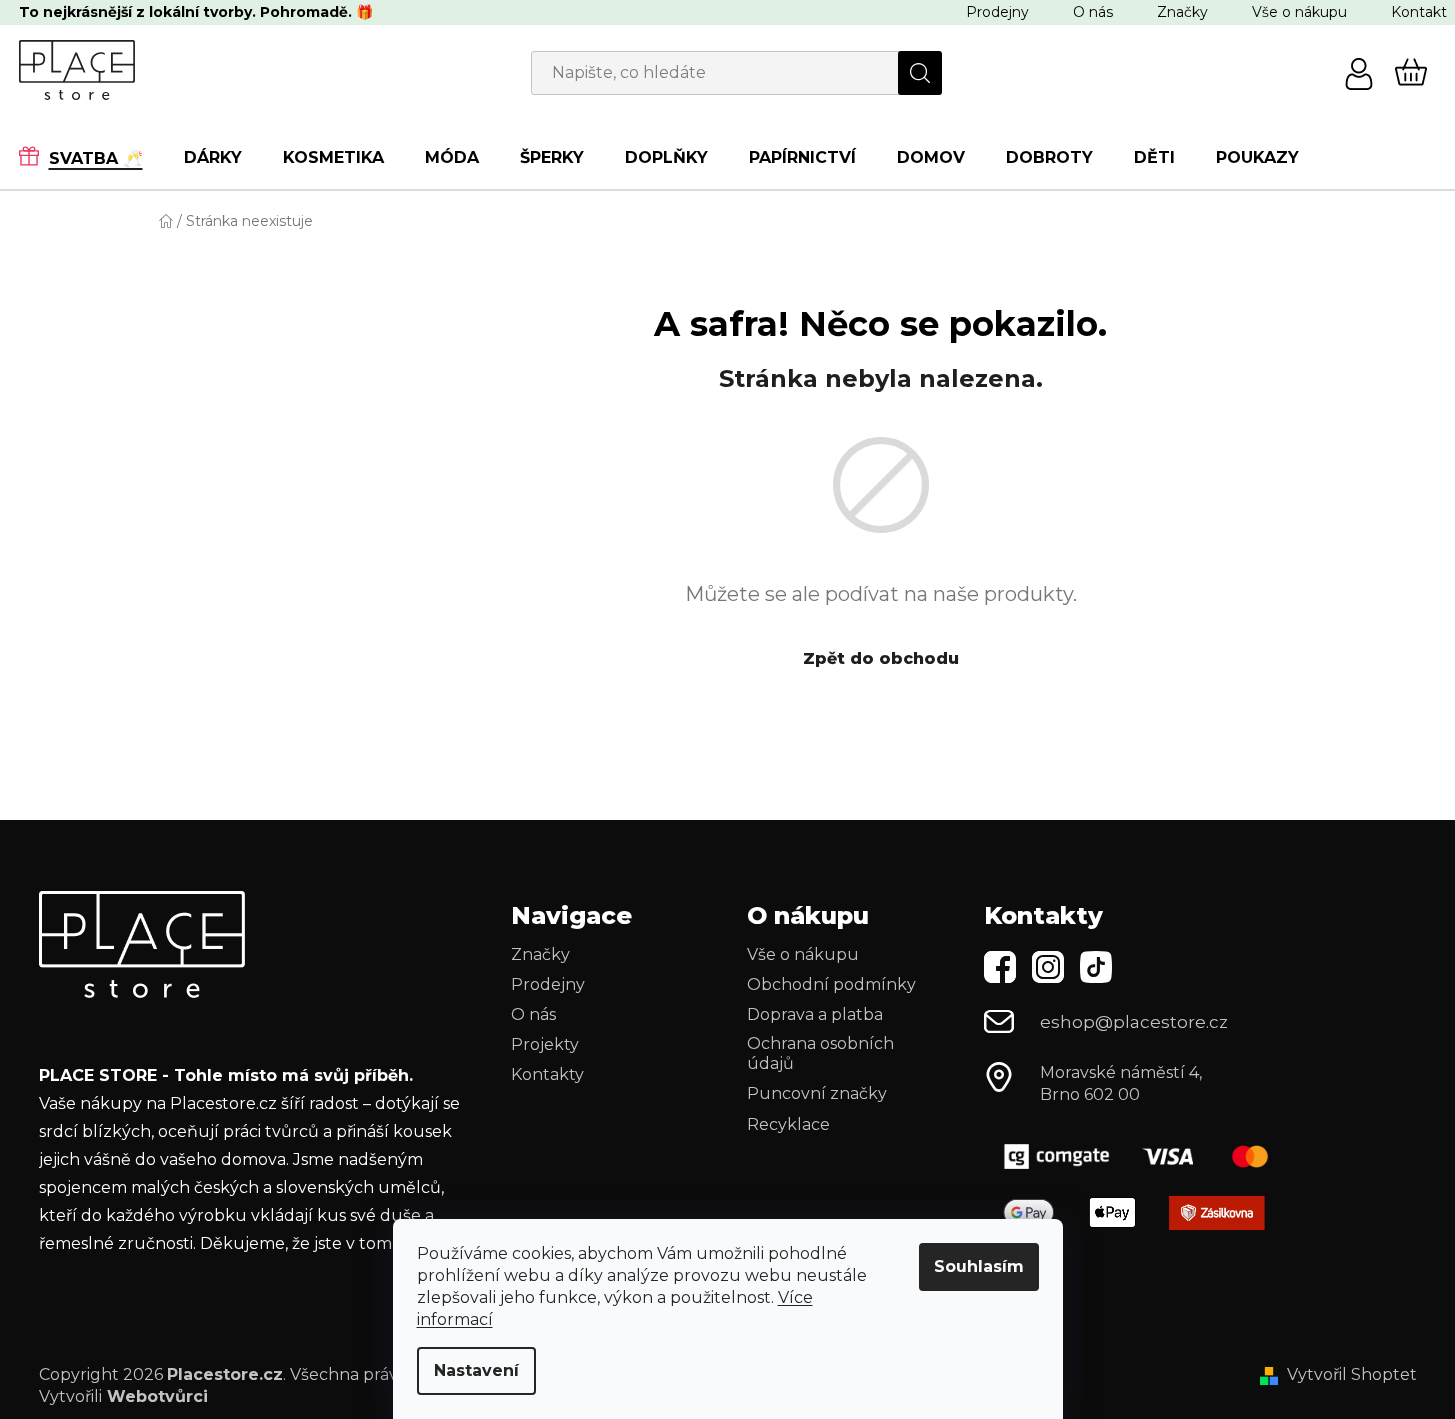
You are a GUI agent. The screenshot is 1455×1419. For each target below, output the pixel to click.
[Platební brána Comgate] (1144, 1156)
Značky (1182, 12)
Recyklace (788, 1124)
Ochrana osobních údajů (820, 1053)
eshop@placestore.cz (1134, 1022)
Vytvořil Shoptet (1352, 1374)
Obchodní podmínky (831, 984)
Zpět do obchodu (881, 658)
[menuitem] (91, 157)
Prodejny (997, 12)
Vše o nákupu (1299, 12)
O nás (1093, 12)
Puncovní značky (817, 1093)
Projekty (545, 1044)
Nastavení (476, 1370)
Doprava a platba (815, 1014)
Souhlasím (979, 1266)
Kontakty (547, 1074)
